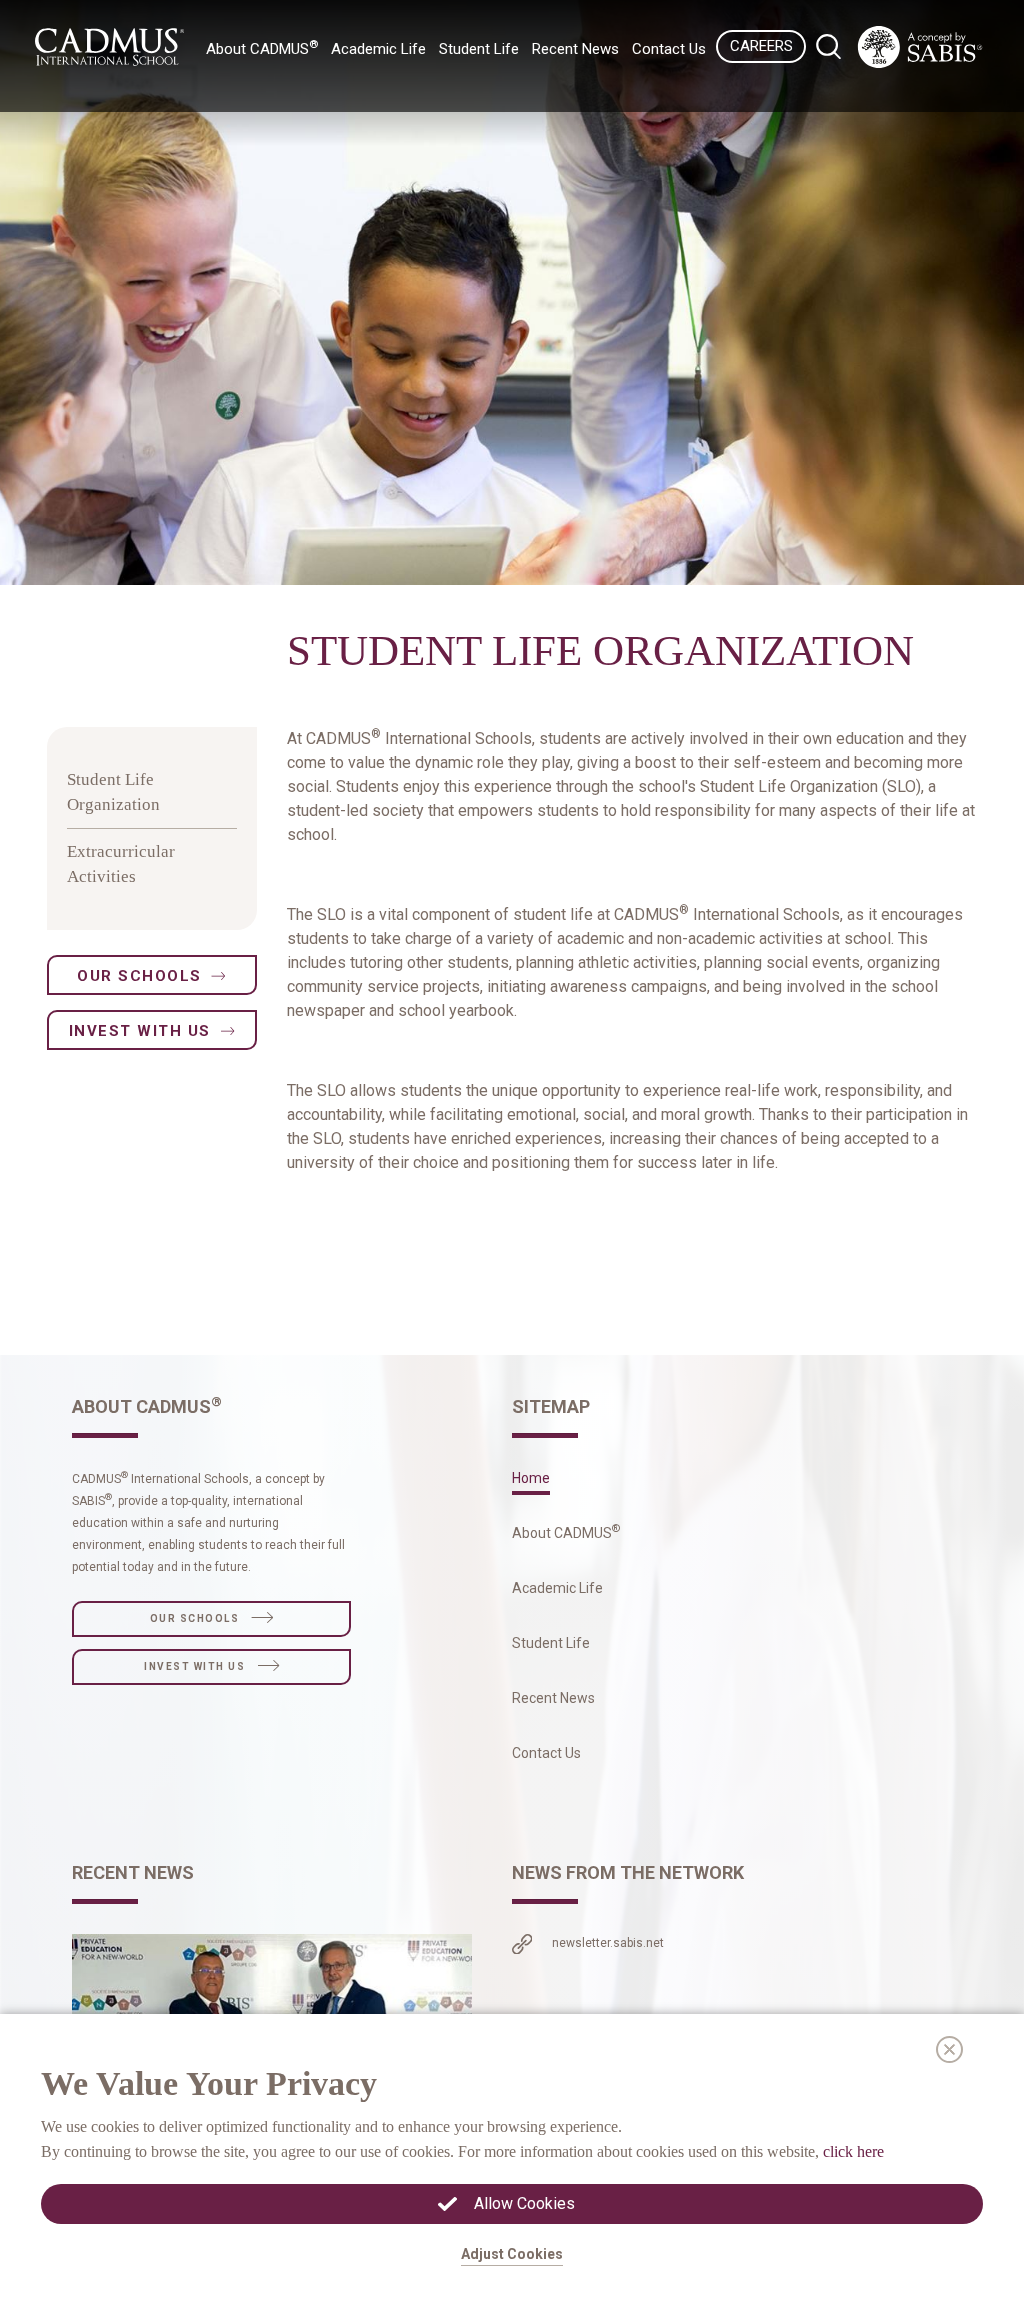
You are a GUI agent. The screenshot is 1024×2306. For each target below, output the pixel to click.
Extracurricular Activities (121, 864)
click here (853, 2151)
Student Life (551, 1643)
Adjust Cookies (512, 2254)
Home (531, 1478)
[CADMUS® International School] (920, 47)
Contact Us (669, 49)
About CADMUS (566, 1533)
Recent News (575, 49)
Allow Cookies (524, 2203)
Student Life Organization (113, 792)
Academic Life (557, 1588)
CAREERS (761, 46)
